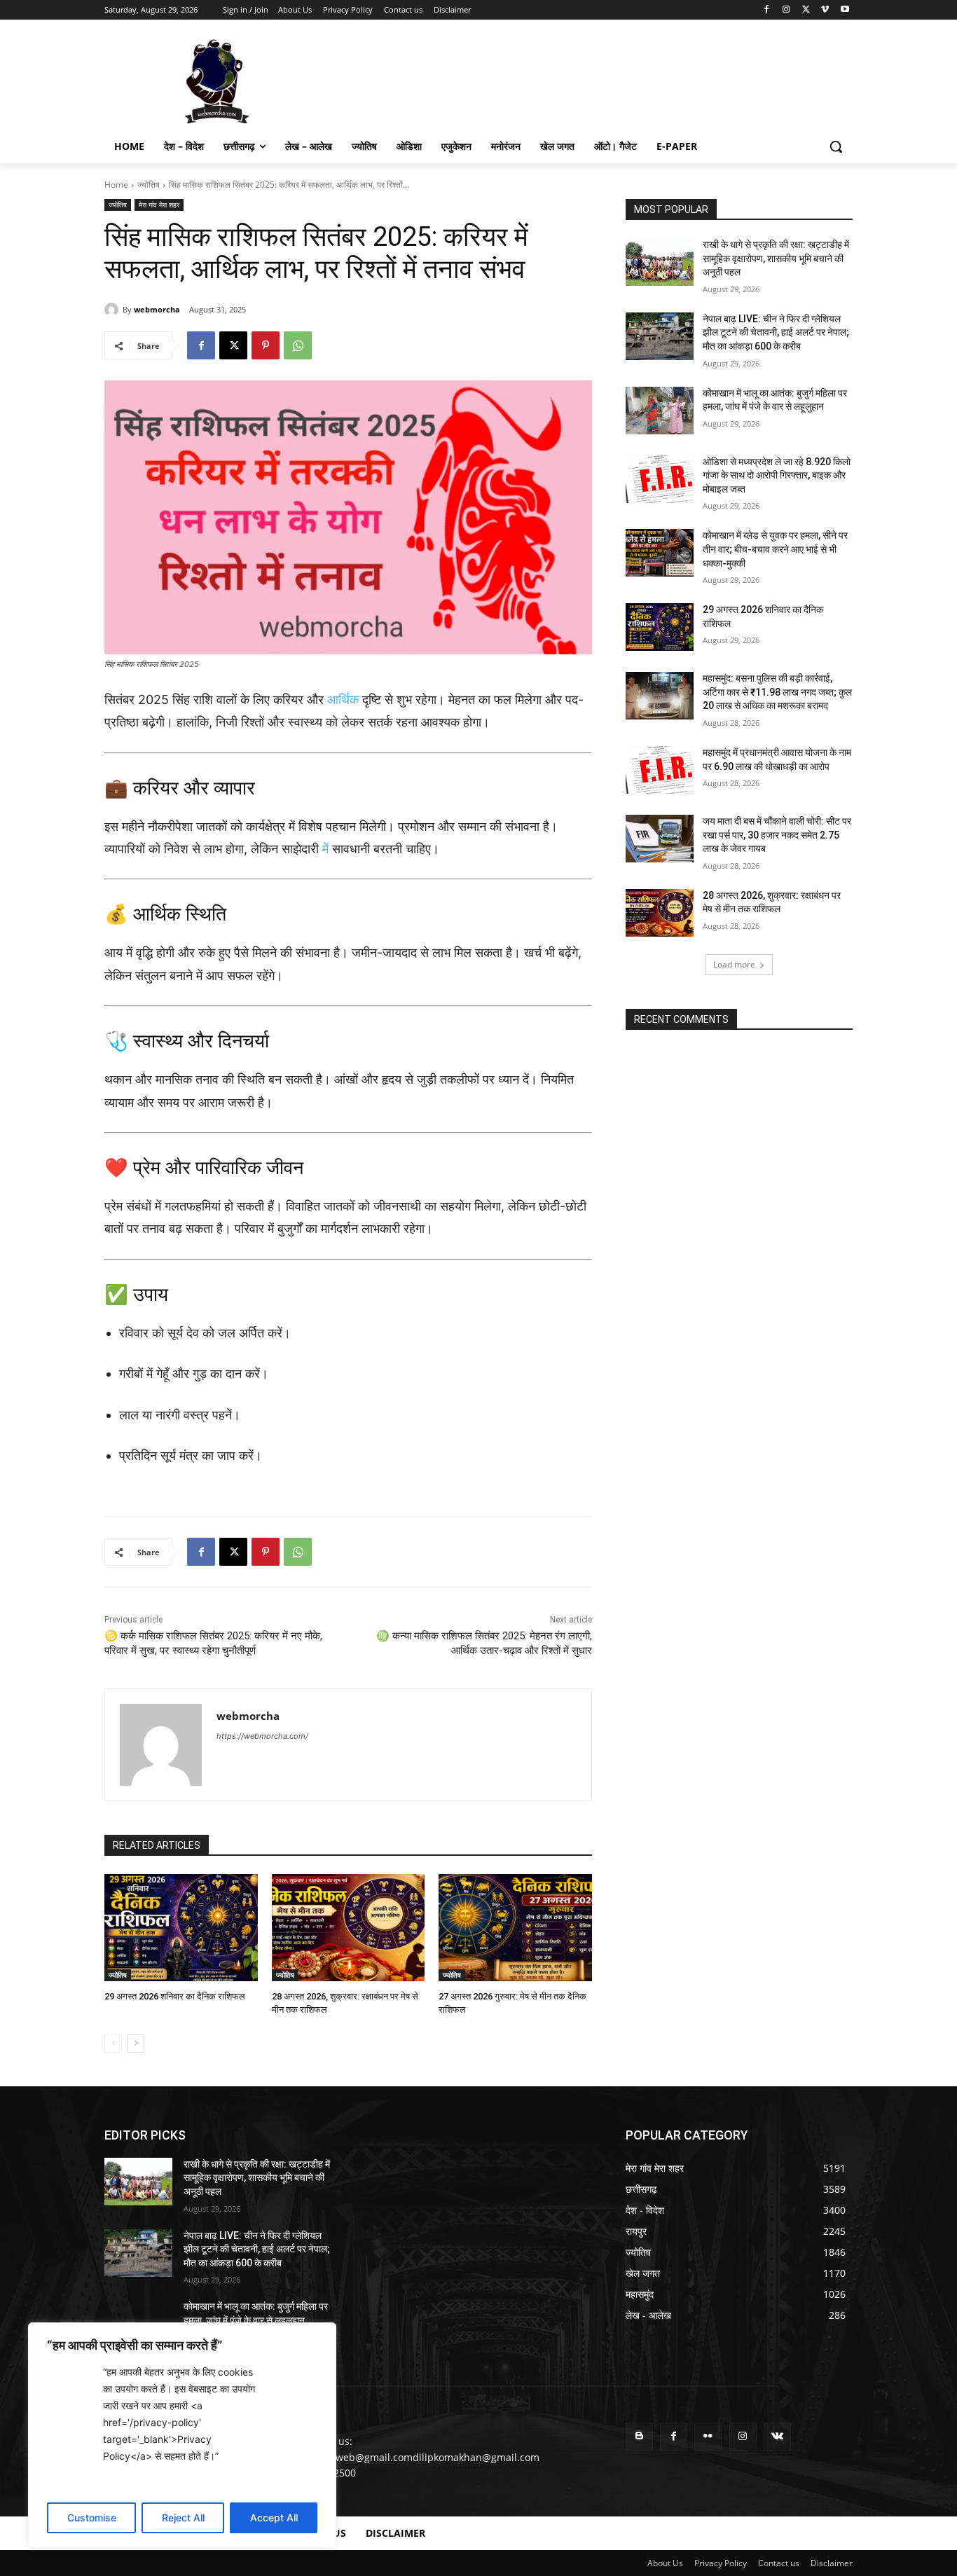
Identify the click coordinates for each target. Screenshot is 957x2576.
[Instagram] (786, 10)
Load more (734, 964)
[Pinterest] (266, 345)
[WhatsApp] (298, 345)
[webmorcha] (113, 310)
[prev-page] (113, 2044)
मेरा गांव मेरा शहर (159, 205)
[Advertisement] (584, 80)
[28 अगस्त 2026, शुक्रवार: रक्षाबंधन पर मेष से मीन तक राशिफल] (349, 1928)
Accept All (274, 2518)
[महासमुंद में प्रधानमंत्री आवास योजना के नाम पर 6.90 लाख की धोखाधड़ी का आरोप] (660, 770)
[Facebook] (767, 10)
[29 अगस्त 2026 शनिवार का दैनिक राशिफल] (181, 1928)
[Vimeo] (825, 10)
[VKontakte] (777, 2436)
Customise (92, 2518)
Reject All (183, 2518)
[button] (836, 146)
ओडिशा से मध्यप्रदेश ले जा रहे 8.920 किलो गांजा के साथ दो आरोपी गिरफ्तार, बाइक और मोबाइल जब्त (777, 475)
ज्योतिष (149, 185)
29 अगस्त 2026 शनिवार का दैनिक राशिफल (175, 1996)
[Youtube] (845, 10)
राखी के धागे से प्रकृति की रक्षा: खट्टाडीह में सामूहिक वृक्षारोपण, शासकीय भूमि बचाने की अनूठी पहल (776, 258)
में (325, 849)
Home (116, 185)
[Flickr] (708, 2436)
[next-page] (136, 2044)
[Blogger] (639, 2436)
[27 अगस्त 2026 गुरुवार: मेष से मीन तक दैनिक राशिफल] (515, 1928)
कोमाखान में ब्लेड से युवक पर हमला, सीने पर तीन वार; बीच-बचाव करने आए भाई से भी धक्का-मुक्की (775, 549)
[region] (182, 2435)
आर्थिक (343, 700)
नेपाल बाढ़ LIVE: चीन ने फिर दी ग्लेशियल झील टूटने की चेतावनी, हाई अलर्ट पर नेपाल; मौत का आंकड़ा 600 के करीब (776, 332)
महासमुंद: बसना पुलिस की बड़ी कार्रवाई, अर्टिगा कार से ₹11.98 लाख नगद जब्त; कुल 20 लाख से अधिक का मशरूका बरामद (777, 692)
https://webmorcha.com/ (262, 1736)
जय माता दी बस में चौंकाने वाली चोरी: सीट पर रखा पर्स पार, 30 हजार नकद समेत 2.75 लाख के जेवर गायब (777, 835)
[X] (806, 10)
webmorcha (157, 309)
